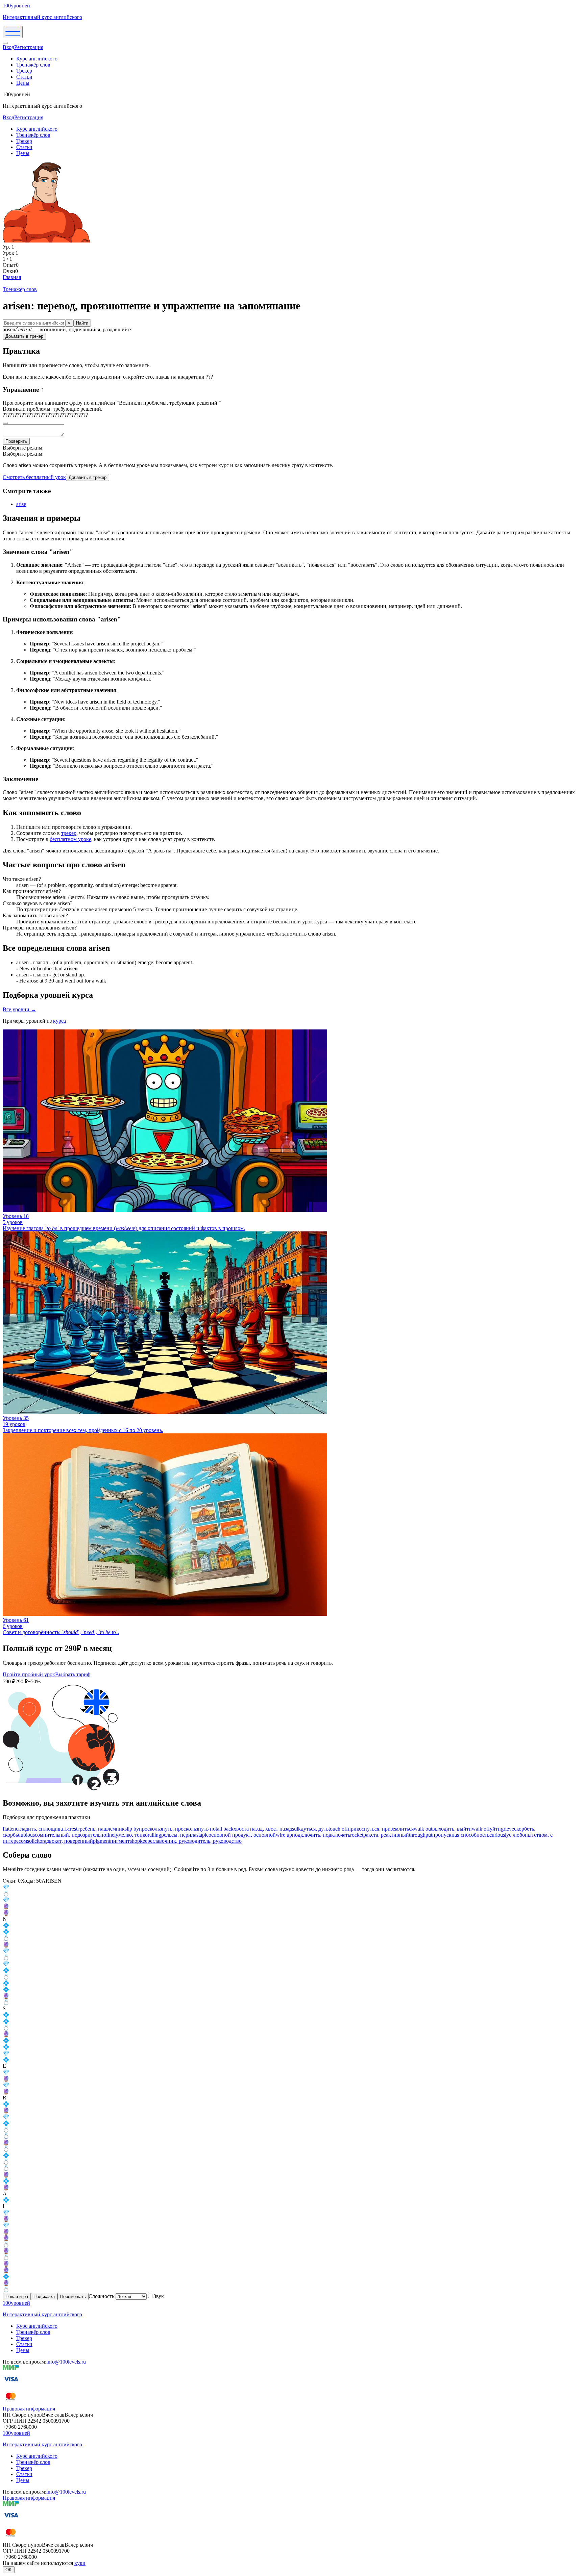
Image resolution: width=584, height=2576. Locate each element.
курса (59, 1021)
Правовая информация (29, 2409)
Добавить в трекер (24, 336)
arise (21, 504)
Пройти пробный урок (29, 1674)
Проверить (16, 441)
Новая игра (17, 2297)
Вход (8, 47)
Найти (82, 323)
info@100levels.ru (66, 2362)
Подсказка (44, 2297)
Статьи (24, 77)
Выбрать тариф (73, 1674)
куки (80, 2563)
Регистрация (29, 47)
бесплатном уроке (70, 839)
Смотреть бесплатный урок (34, 477)
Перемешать (73, 2297)
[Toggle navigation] (13, 32)
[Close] (5, 43)
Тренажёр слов (33, 65)
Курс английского (37, 59)
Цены (23, 83)
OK (9, 2570)
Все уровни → (19, 1009)
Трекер (24, 71)
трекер (69, 833)
